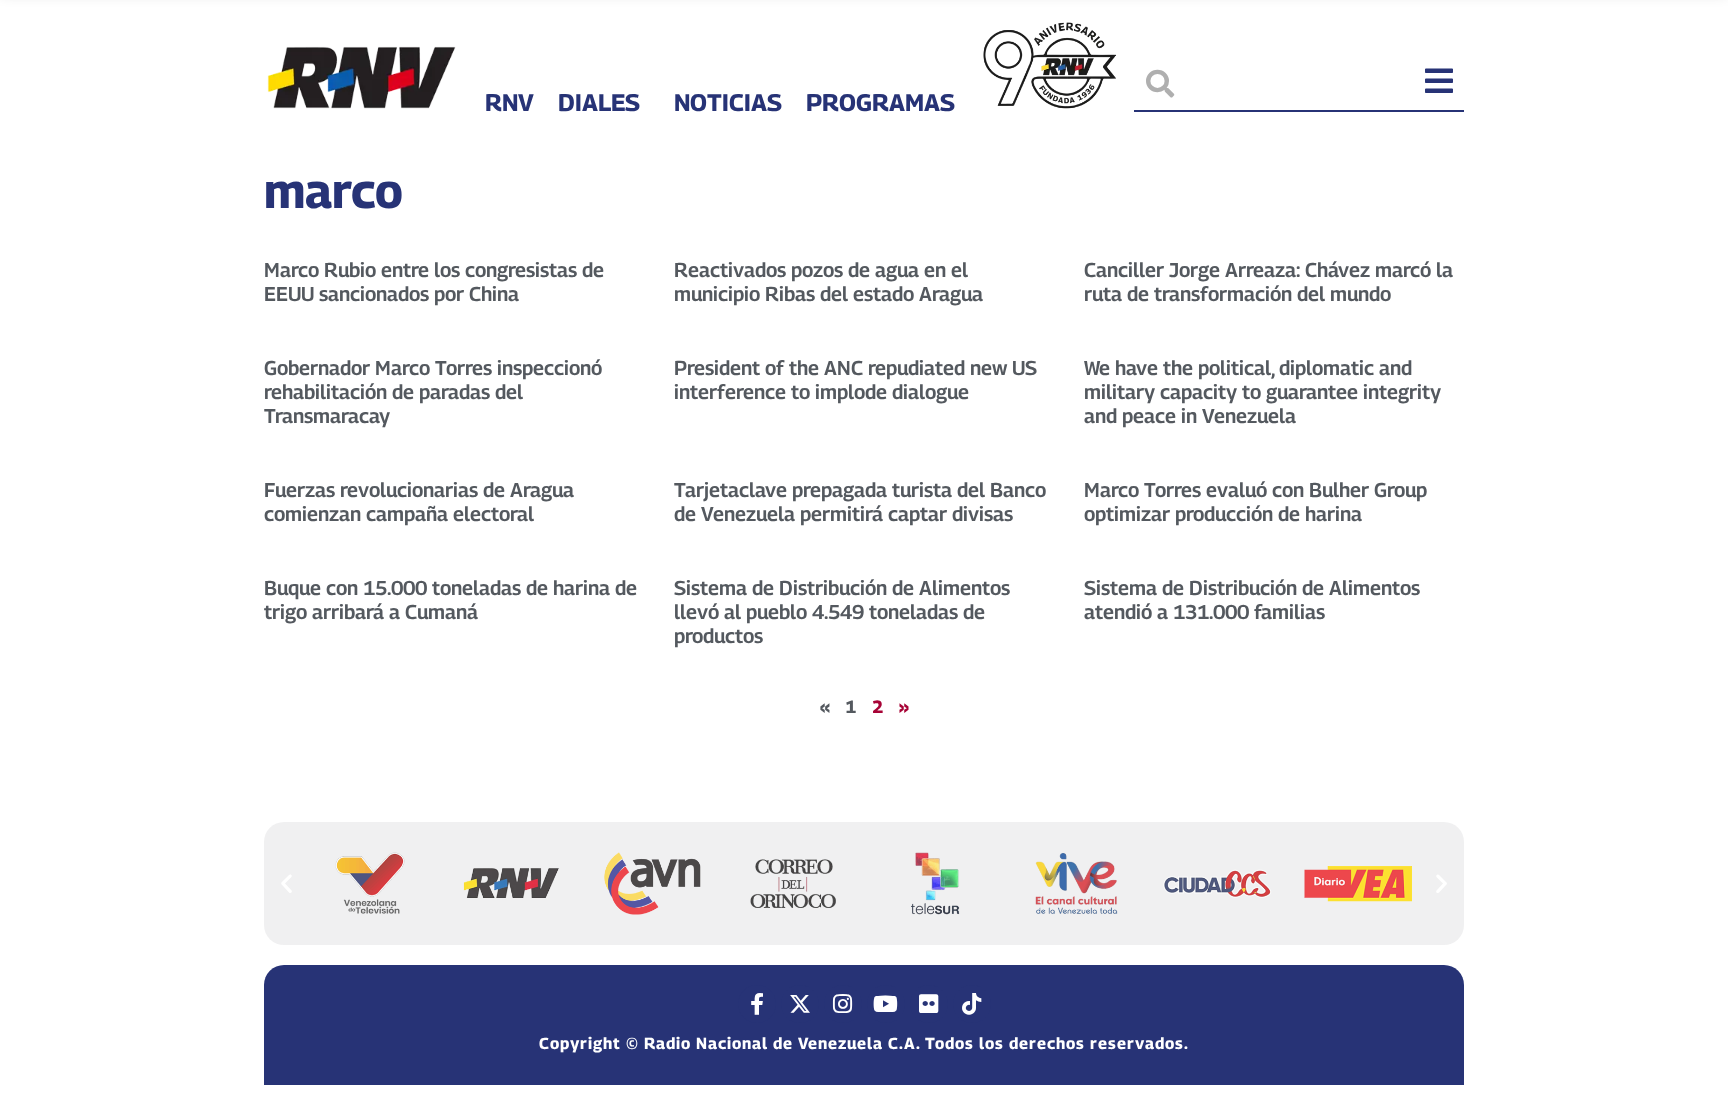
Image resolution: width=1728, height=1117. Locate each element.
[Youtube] (886, 1004)
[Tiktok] (972, 1004)
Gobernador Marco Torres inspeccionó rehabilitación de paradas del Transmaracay (433, 392)
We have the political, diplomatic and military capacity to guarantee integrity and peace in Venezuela (1262, 392)
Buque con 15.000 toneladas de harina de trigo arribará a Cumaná (450, 600)
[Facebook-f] (757, 1004)
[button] (286, 882)
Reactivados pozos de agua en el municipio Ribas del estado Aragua (828, 282)
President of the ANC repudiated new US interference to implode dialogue (855, 380)
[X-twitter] (800, 1004)
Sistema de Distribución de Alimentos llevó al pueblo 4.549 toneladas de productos (842, 612)
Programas (880, 102)
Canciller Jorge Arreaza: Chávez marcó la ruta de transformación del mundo (1268, 282)
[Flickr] (929, 1004)
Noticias (728, 102)
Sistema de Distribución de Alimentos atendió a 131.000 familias (1252, 600)
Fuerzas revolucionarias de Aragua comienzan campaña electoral (419, 502)
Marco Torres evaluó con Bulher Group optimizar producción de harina (1255, 502)
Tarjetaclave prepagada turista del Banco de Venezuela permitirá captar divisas (860, 502)
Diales (599, 102)
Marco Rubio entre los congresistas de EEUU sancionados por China (434, 282)
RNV (509, 102)
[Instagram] (843, 1004)
